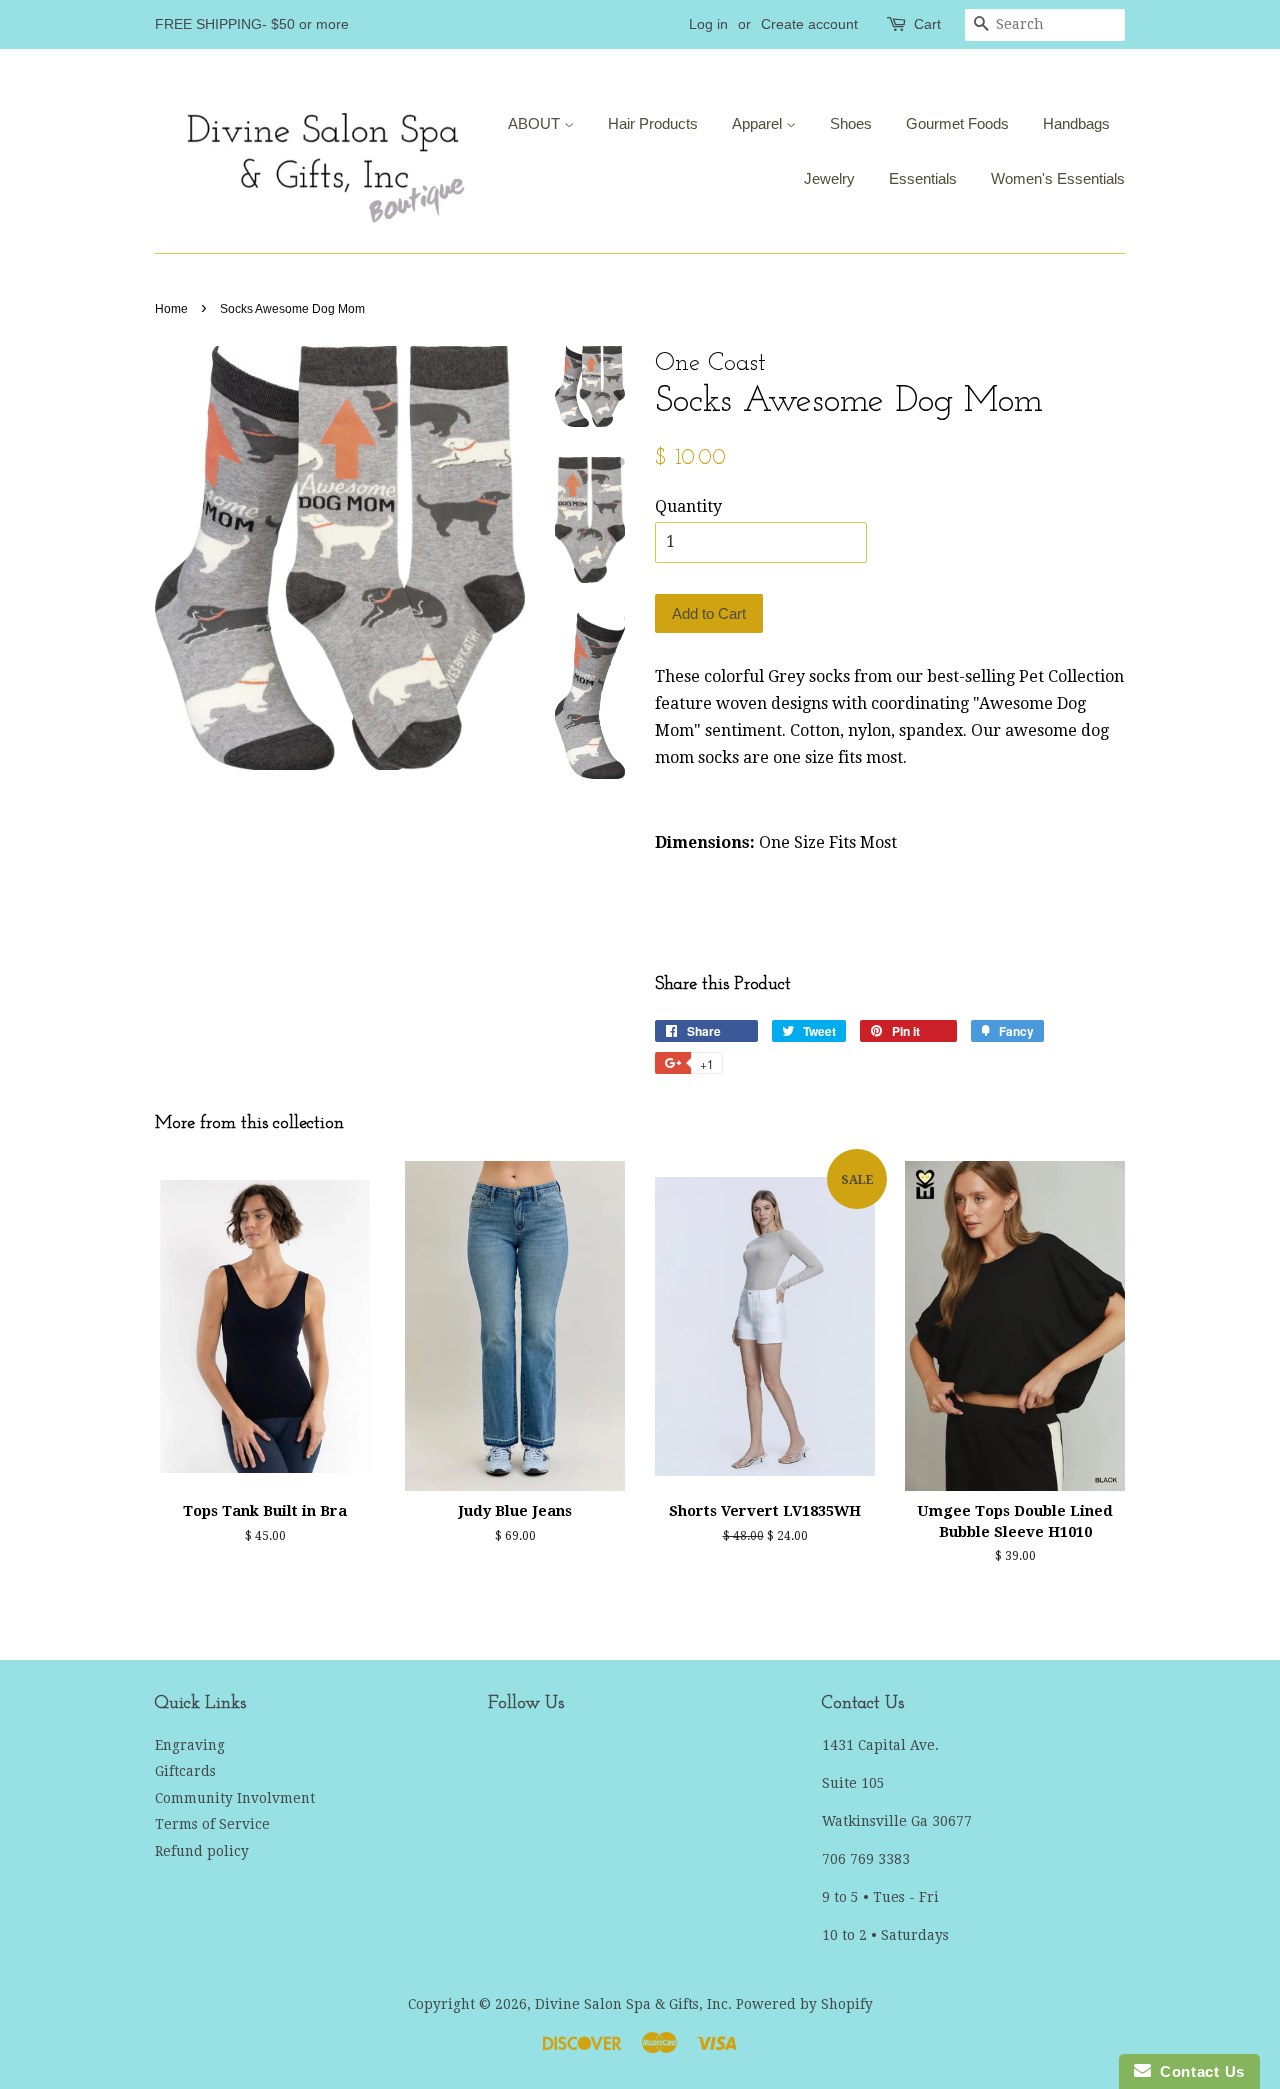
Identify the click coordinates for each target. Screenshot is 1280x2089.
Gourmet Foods (957, 123)
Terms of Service (212, 1824)
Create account (809, 24)
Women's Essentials (1058, 178)
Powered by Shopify (804, 2004)
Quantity (688, 506)
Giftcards (185, 1771)
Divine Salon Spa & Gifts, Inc (631, 2004)
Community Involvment (235, 1798)
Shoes (851, 123)
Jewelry (829, 178)
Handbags (1076, 123)
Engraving (190, 1745)
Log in (708, 24)
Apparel (759, 123)
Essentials (923, 178)
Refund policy (202, 1851)
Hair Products (653, 123)
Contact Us (1198, 2071)
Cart (927, 24)
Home (171, 309)
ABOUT (536, 123)
